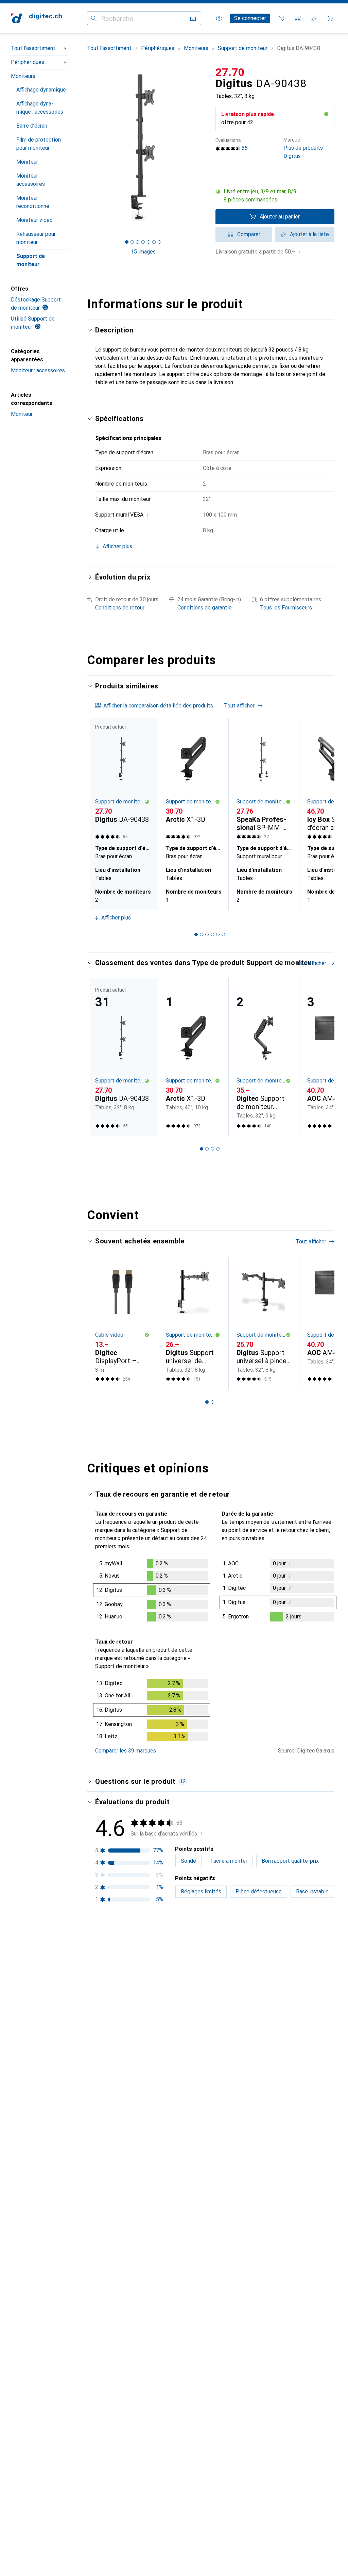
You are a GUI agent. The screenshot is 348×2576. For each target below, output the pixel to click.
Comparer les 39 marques (126, 1751)
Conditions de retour (120, 608)
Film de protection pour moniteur (39, 144)
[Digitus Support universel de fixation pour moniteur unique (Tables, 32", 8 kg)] (193, 1323)
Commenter (117, 2121)
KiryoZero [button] (126, 1955)
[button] (275, 196)
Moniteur (27, 162)
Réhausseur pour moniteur (36, 238)
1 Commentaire (169, 2345)
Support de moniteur (31, 260)
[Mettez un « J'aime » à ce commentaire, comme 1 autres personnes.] (300, 1958)
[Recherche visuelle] (193, 18)
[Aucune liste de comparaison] (298, 18)
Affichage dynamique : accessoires (40, 108)
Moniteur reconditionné (33, 202)
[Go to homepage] (36, 18)
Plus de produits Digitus (303, 148)
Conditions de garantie (205, 608)
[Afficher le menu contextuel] (285, 1958)
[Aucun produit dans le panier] (330, 18)
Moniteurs (23, 76)
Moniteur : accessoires (31, 180)
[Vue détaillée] (152, 1592)
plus (134, 2010)
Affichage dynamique (41, 90)
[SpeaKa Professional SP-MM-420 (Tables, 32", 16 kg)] (264, 780)
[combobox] (125, 1934)
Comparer (249, 234)
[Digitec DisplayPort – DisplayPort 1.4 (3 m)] (122, 1323)
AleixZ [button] (122, 2151)
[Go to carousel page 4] (212, 934)
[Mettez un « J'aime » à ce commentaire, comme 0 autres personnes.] (300, 2379)
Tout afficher (239, 706)
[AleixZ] (138, 2155)
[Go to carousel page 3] (207, 934)
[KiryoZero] (140, 1958)
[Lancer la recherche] (94, 18)
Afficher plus (116, 918)
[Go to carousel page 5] (218, 934)
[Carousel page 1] (196, 934)
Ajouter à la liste (309, 234)
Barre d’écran (32, 126)
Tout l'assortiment (33, 48)
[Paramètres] (219, 18)
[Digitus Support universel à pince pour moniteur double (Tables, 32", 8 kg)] (264, 1323)
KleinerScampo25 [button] (135, 2504)
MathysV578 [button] (129, 2375)
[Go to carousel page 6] (223, 934)
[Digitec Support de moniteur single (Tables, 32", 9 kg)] (264, 1057)
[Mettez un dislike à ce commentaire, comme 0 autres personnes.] (330, 1958)
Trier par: (106, 1934)
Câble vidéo (109, 1335)
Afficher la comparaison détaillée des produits (158, 706)
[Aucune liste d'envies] (314, 18)
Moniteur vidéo (34, 220)
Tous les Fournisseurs (286, 608)
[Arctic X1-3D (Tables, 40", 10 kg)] (193, 780)
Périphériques (28, 62)
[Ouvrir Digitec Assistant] (281, 18)
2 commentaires (170, 2121)
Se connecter (250, 18)
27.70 (230, 72)
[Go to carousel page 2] (202, 934)
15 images (143, 252)
